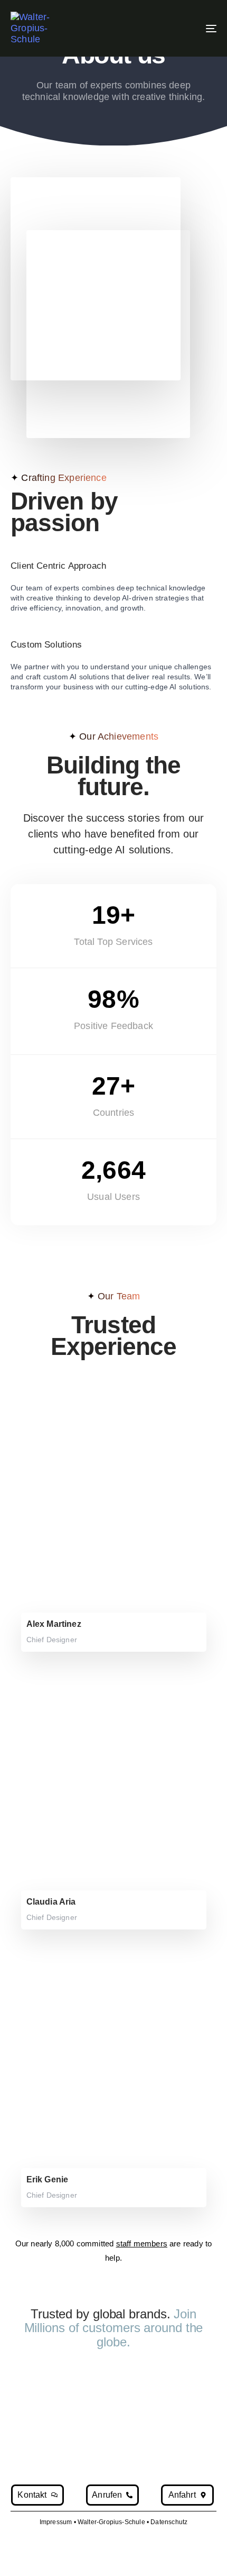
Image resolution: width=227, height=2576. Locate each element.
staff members (142, 2243)
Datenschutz (169, 2522)
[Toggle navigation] (182, 28)
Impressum (56, 2522)
